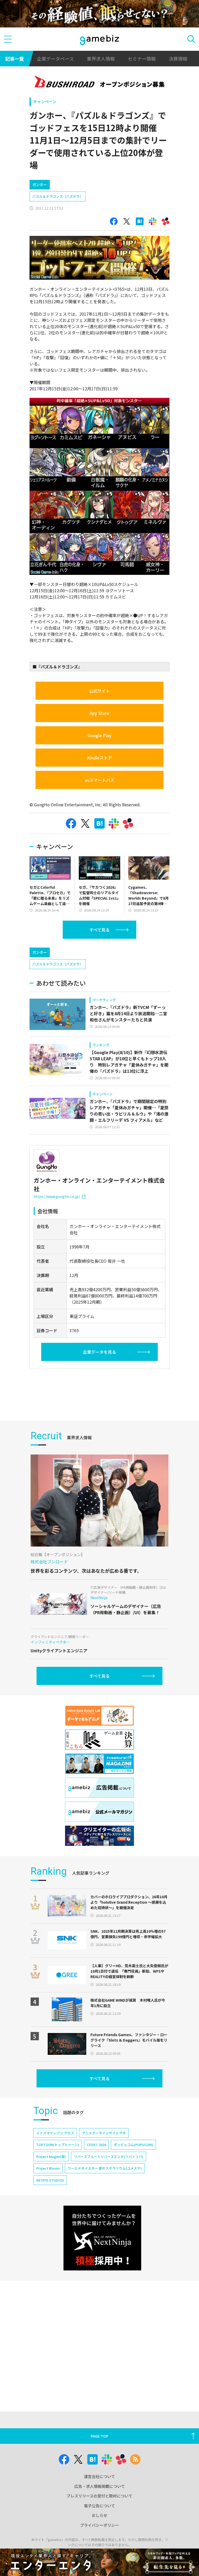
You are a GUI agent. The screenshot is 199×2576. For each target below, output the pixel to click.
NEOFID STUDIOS (50, 2180)
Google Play (99, 735)
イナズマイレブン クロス (55, 2133)
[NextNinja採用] (102, 2238)
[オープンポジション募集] (100, 83)
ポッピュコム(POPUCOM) (133, 2145)
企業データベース (55, 59)
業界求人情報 (101, 59)
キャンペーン (45, 101)
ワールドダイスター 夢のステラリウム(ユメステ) (105, 2168)
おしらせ (99, 2515)
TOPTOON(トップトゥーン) (58, 2145)
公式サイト (99, 691)
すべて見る (99, 930)
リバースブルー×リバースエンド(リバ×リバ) (109, 2157)
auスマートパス (99, 780)
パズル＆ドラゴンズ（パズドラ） (58, 196)
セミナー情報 (142, 59)
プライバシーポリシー (99, 2525)
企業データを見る (99, 1352)
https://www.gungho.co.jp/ (57, 1196)
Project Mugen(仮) (51, 2157)
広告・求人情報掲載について (100, 2486)
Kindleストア (99, 758)
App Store (99, 713)
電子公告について (99, 2506)
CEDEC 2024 (96, 2145)
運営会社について (99, 2476)
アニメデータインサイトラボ (104, 2133)
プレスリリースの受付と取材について (99, 2496)
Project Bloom (48, 2168)
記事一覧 (15, 59)
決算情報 (178, 59)
